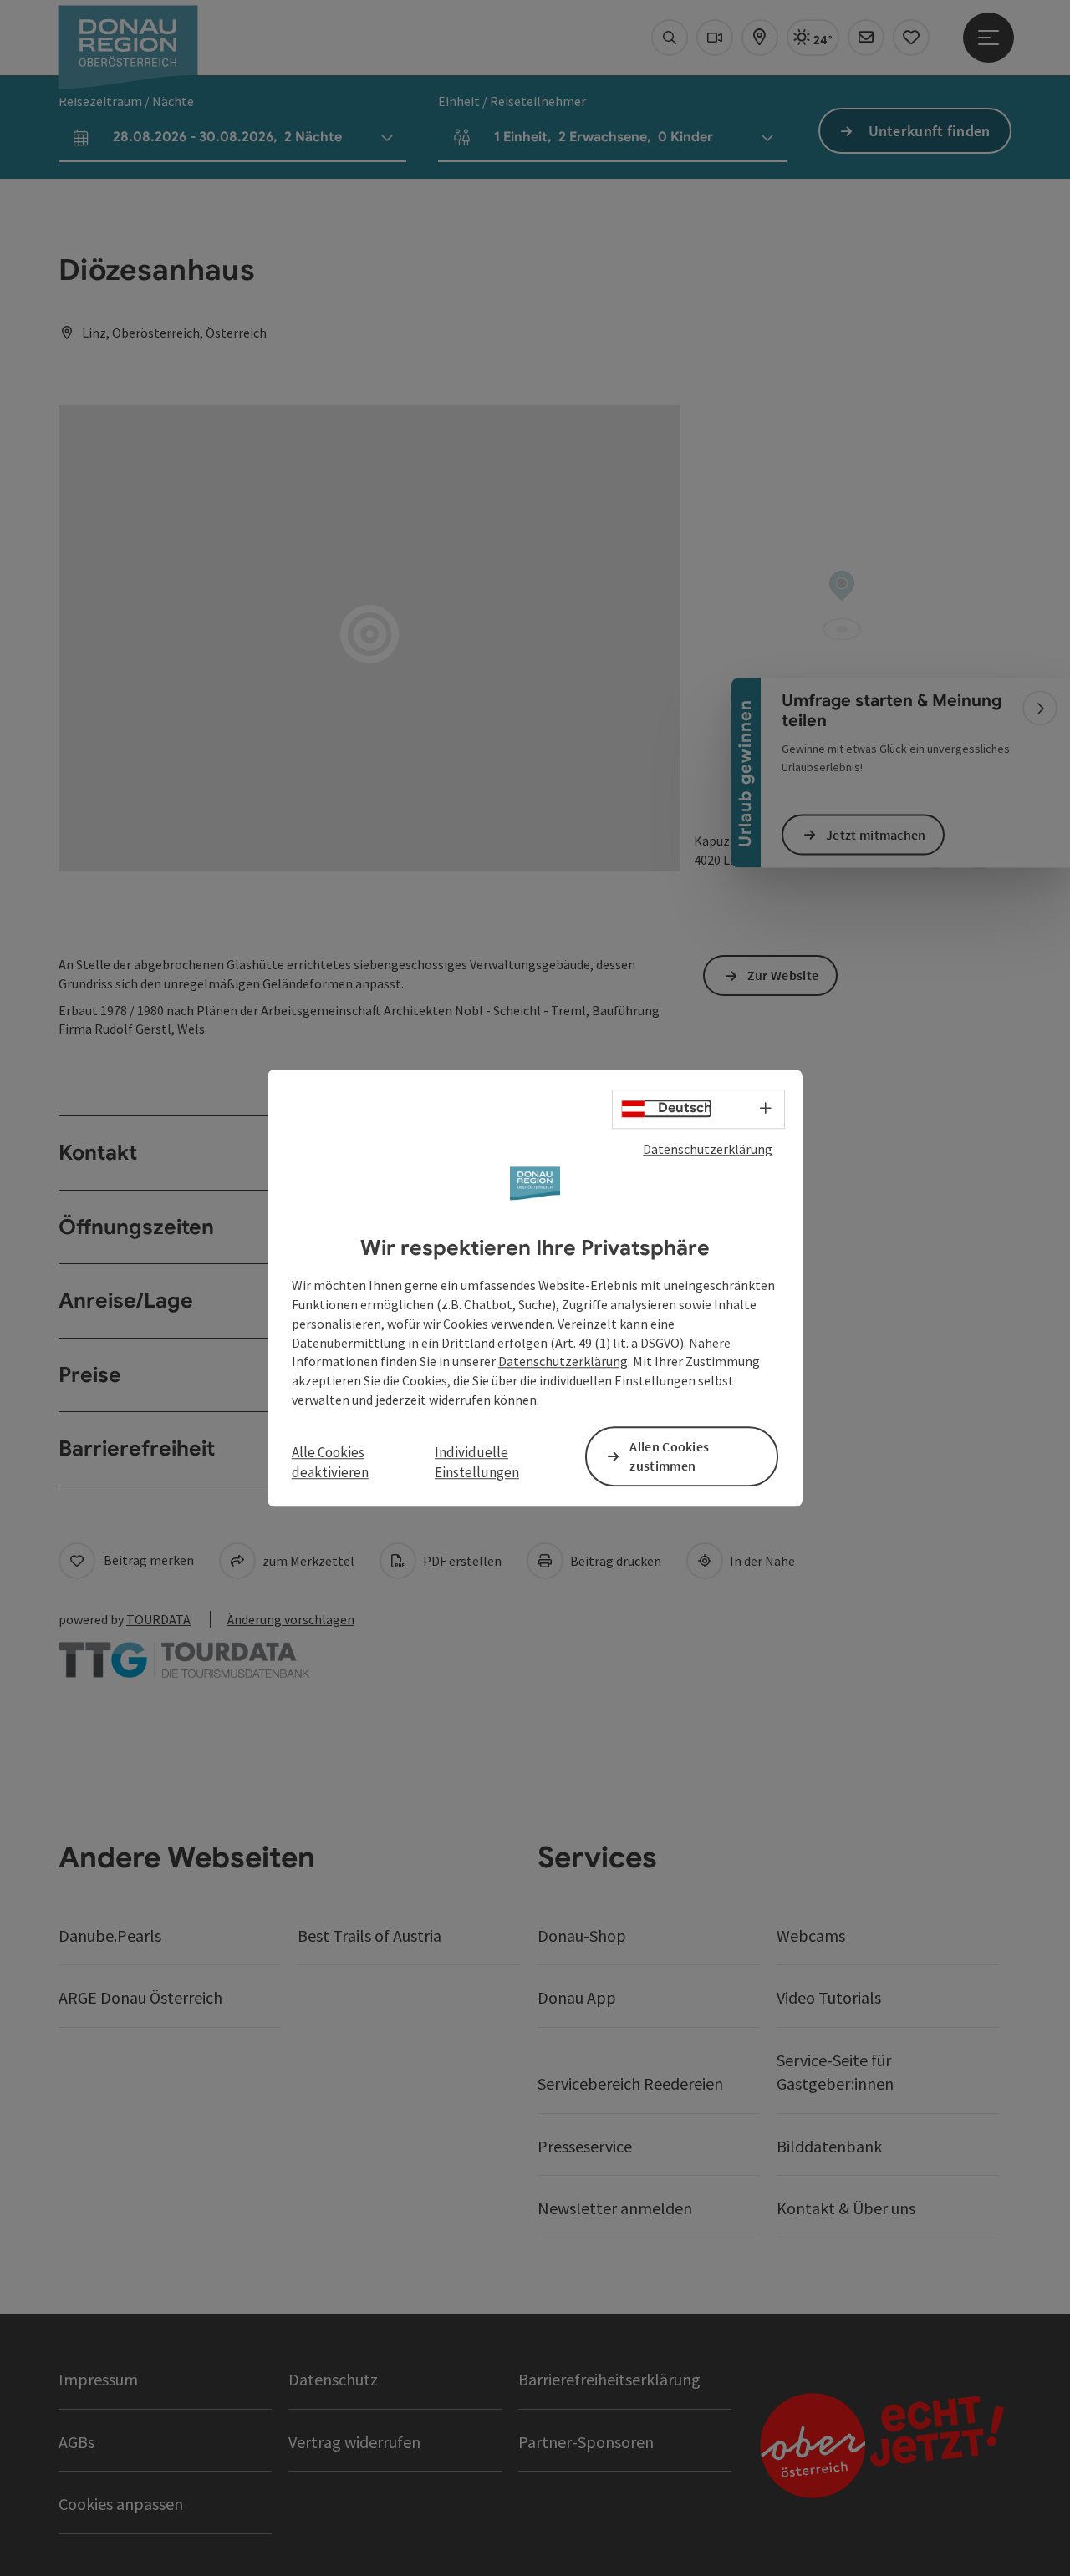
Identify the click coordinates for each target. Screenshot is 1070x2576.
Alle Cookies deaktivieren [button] (330, 1462)
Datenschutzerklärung (708, 1149)
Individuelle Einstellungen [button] (477, 1462)
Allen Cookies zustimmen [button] (669, 1456)
